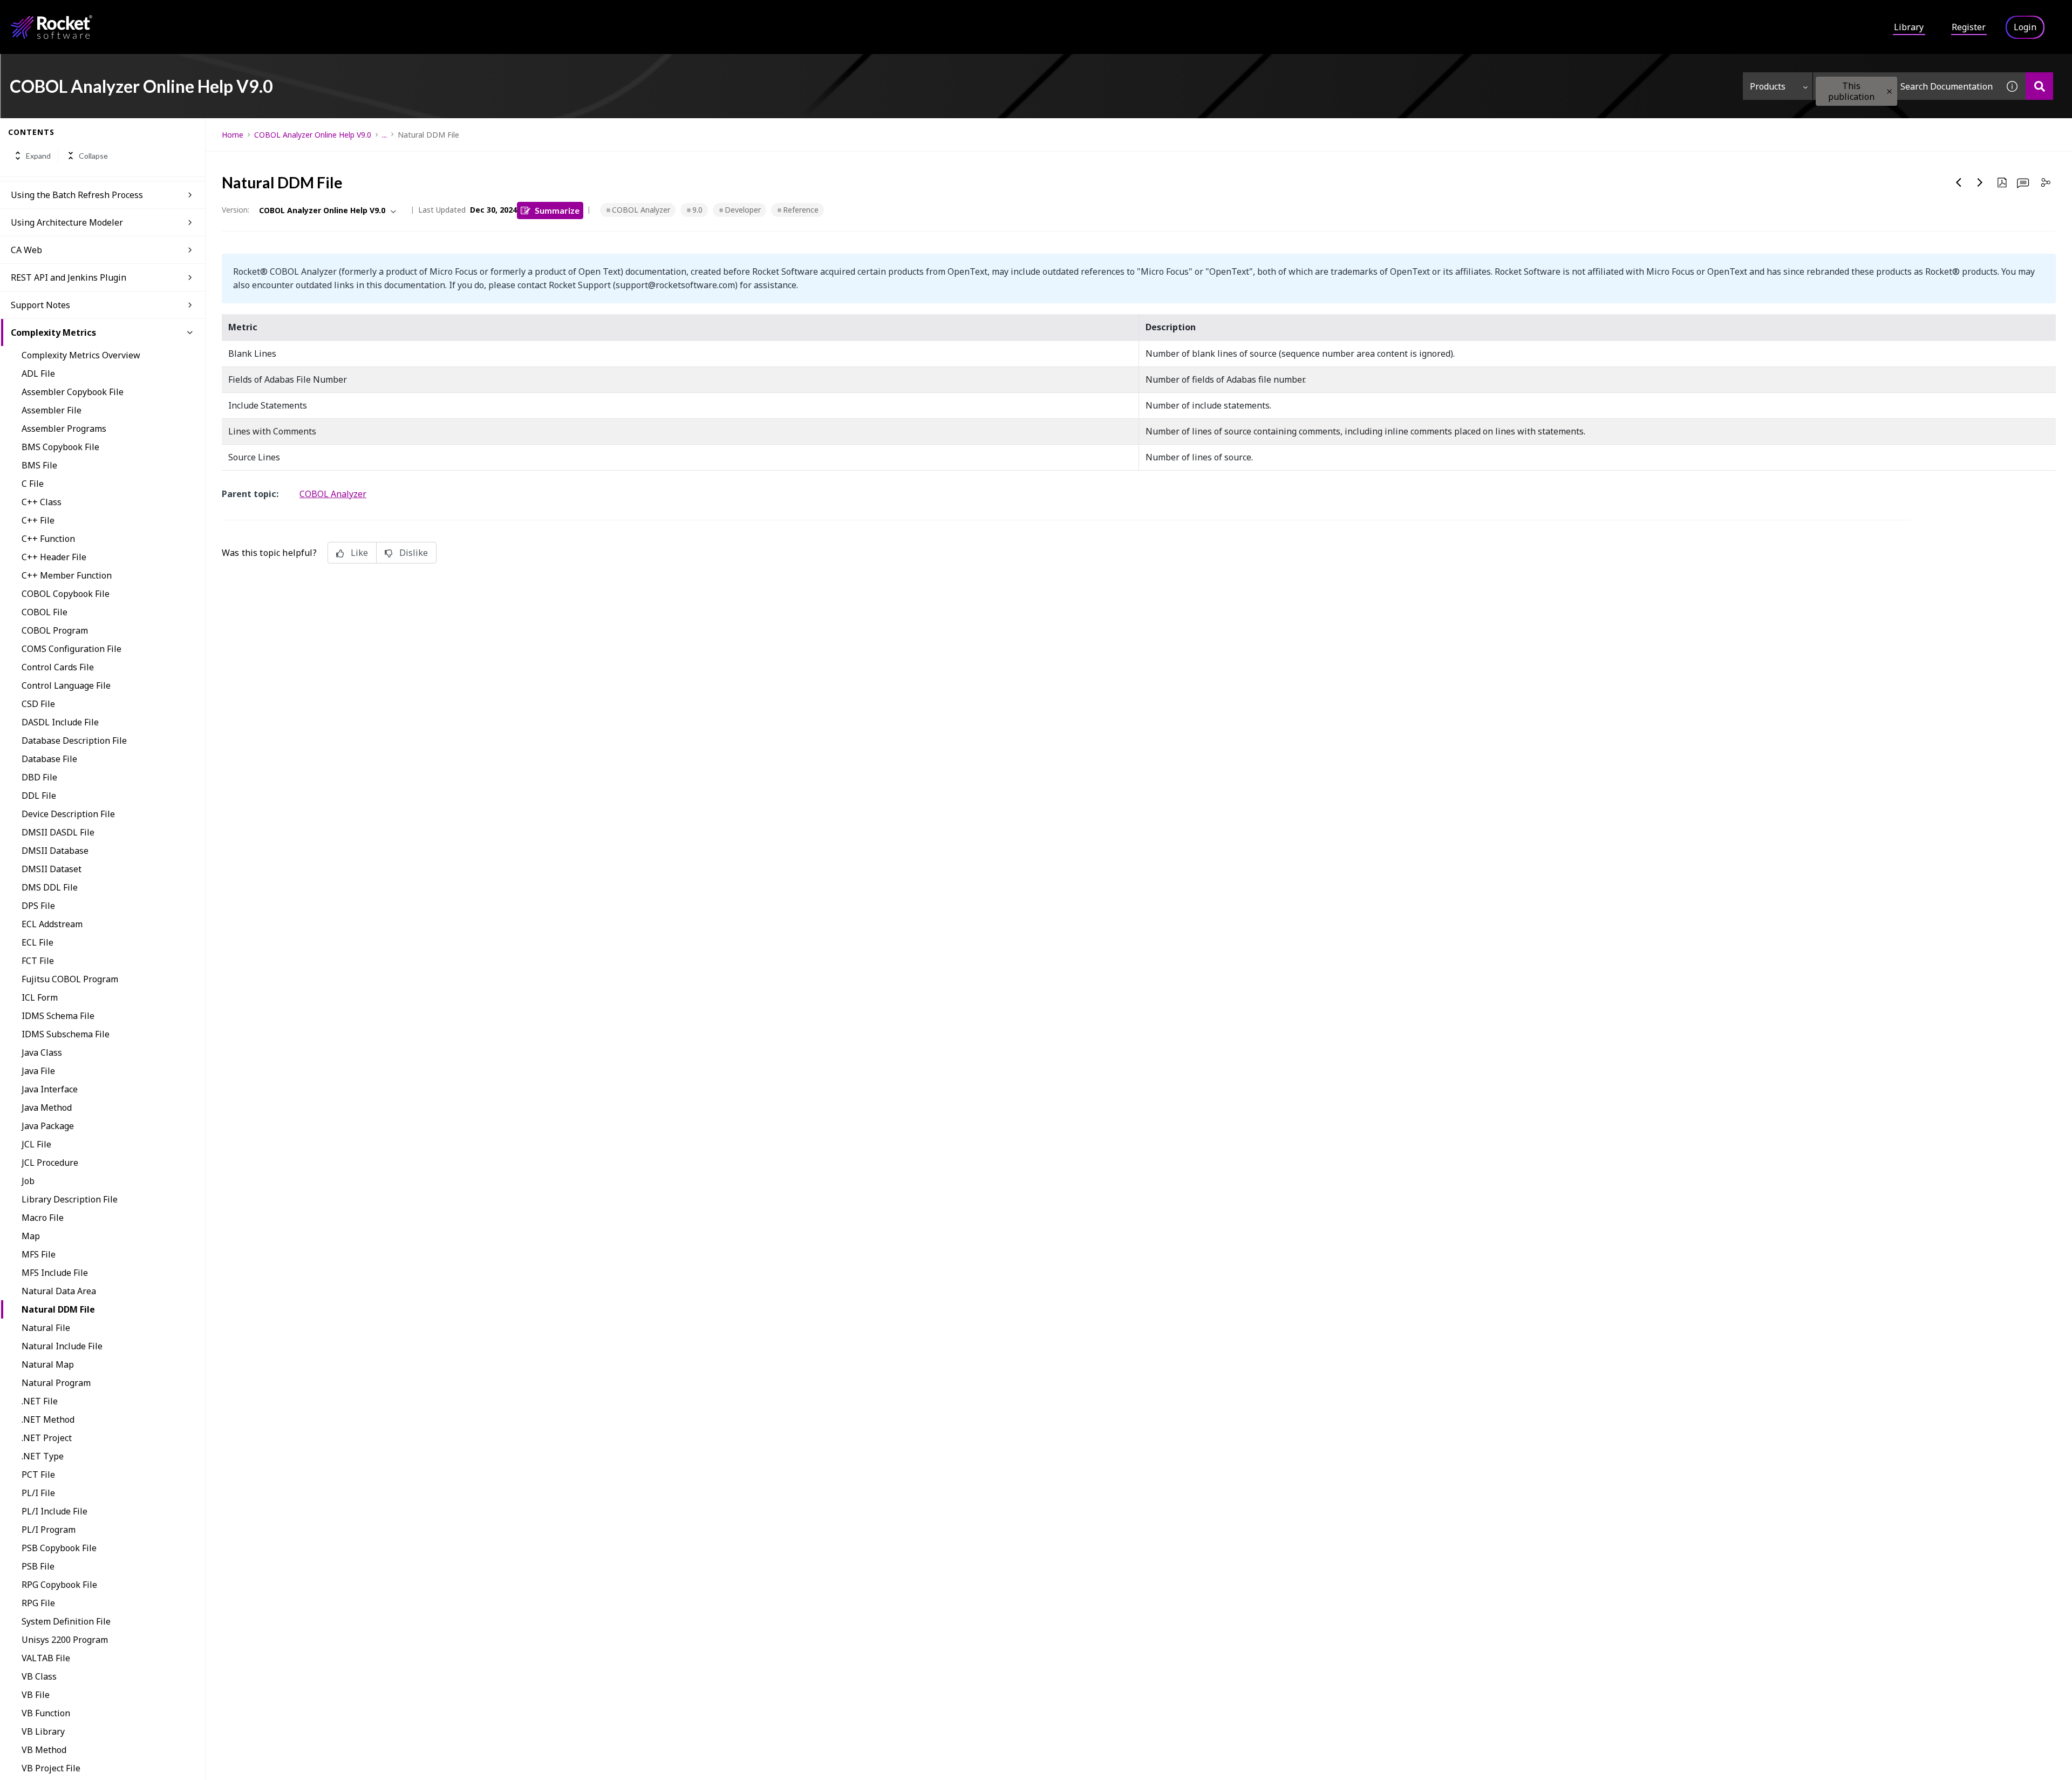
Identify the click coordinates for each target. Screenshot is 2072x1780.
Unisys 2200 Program (65, 1640)
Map (31, 1236)
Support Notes (40, 305)
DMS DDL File (50, 887)
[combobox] (1906, 86)
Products (1768, 86)
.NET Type (43, 1456)
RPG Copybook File (59, 1585)
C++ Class (42, 502)
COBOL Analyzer (641, 210)
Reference (801, 210)
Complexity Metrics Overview (81, 355)
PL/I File (38, 1493)
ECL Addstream (52, 924)
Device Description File (68, 814)
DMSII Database (55, 851)
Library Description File (70, 1199)
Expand (38, 156)
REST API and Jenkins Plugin (69, 277)
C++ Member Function (67, 575)
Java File (38, 1071)
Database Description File (74, 740)
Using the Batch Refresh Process (77, 195)
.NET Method (48, 1419)
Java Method (47, 1108)
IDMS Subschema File (66, 1034)
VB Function (46, 1713)
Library (1909, 27)
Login (2025, 27)
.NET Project (47, 1438)
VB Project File (51, 1768)
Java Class (42, 1052)
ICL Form (40, 997)
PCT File (38, 1475)
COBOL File (45, 612)
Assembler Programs (64, 429)
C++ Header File (54, 557)
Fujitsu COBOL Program (70, 979)
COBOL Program (55, 630)
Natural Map (48, 1364)
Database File (49, 759)
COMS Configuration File (71, 649)
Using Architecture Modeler (67, 222)
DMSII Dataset (52, 869)
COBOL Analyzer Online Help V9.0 (313, 135)
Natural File (46, 1328)
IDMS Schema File (58, 1016)
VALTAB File (46, 1658)
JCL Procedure (50, 1163)
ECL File (38, 942)
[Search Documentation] (2039, 86)
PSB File (38, 1566)
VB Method (44, 1750)
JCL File (36, 1144)
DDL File (39, 796)
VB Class (39, 1676)
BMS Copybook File (60, 447)
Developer (743, 210)
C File (33, 484)
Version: (236, 210)
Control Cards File (58, 667)
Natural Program (56, 1383)
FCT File (38, 961)
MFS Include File (55, 1273)
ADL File (38, 373)
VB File (36, 1695)
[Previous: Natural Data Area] (1959, 182)
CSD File (38, 704)
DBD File (39, 777)
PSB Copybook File (59, 1548)
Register (1969, 27)
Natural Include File (62, 1346)
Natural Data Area (59, 1291)
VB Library (43, 1731)
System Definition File (66, 1621)
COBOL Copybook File (66, 594)
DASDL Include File (60, 722)
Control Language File (66, 685)
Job (28, 1181)
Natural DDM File (58, 1309)
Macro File (43, 1218)
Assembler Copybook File (73, 392)
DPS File (38, 906)
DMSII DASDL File (58, 832)
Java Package (48, 1126)
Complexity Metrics (53, 332)
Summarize (557, 210)
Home (233, 135)
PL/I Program (49, 1530)
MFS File (39, 1254)
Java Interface (50, 1089)
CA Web (26, 250)
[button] (1889, 91)
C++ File (38, 520)
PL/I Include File (54, 1511)
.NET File (40, 1401)
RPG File (38, 1603)
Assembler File (52, 410)
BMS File (39, 465)
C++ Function (48, 539)
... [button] (384, 135)
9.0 (697, 210)
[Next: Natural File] (1980, 182)
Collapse (93, 156)
